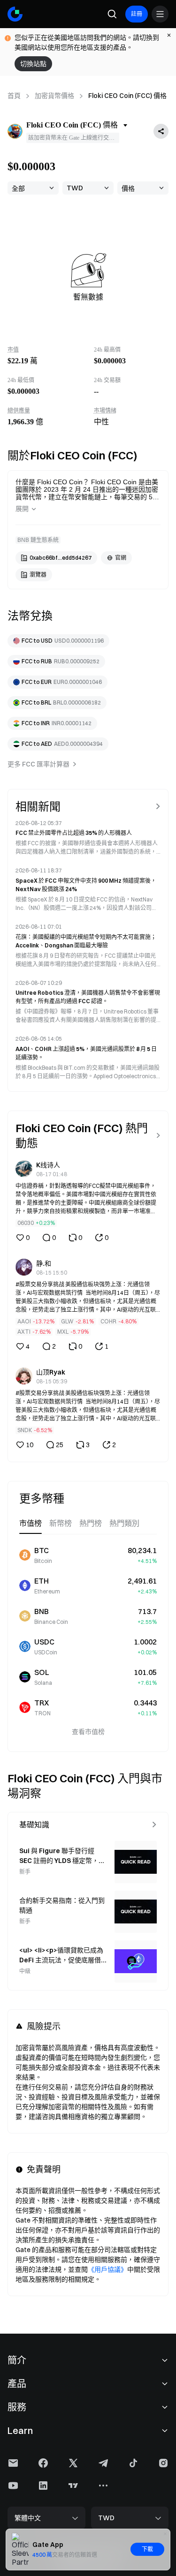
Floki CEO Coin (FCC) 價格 (127, 96)
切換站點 (33, 64)
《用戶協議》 (107, 2269)
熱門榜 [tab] (91, 1523)
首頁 (14, 96)
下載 (147, 2549)
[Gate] (15, 14)
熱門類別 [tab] (124, 1523)
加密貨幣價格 (54, 96)
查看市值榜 (88, 1732)
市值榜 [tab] (31, 1523)
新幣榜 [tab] (61, 1523)
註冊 (137, 14)
